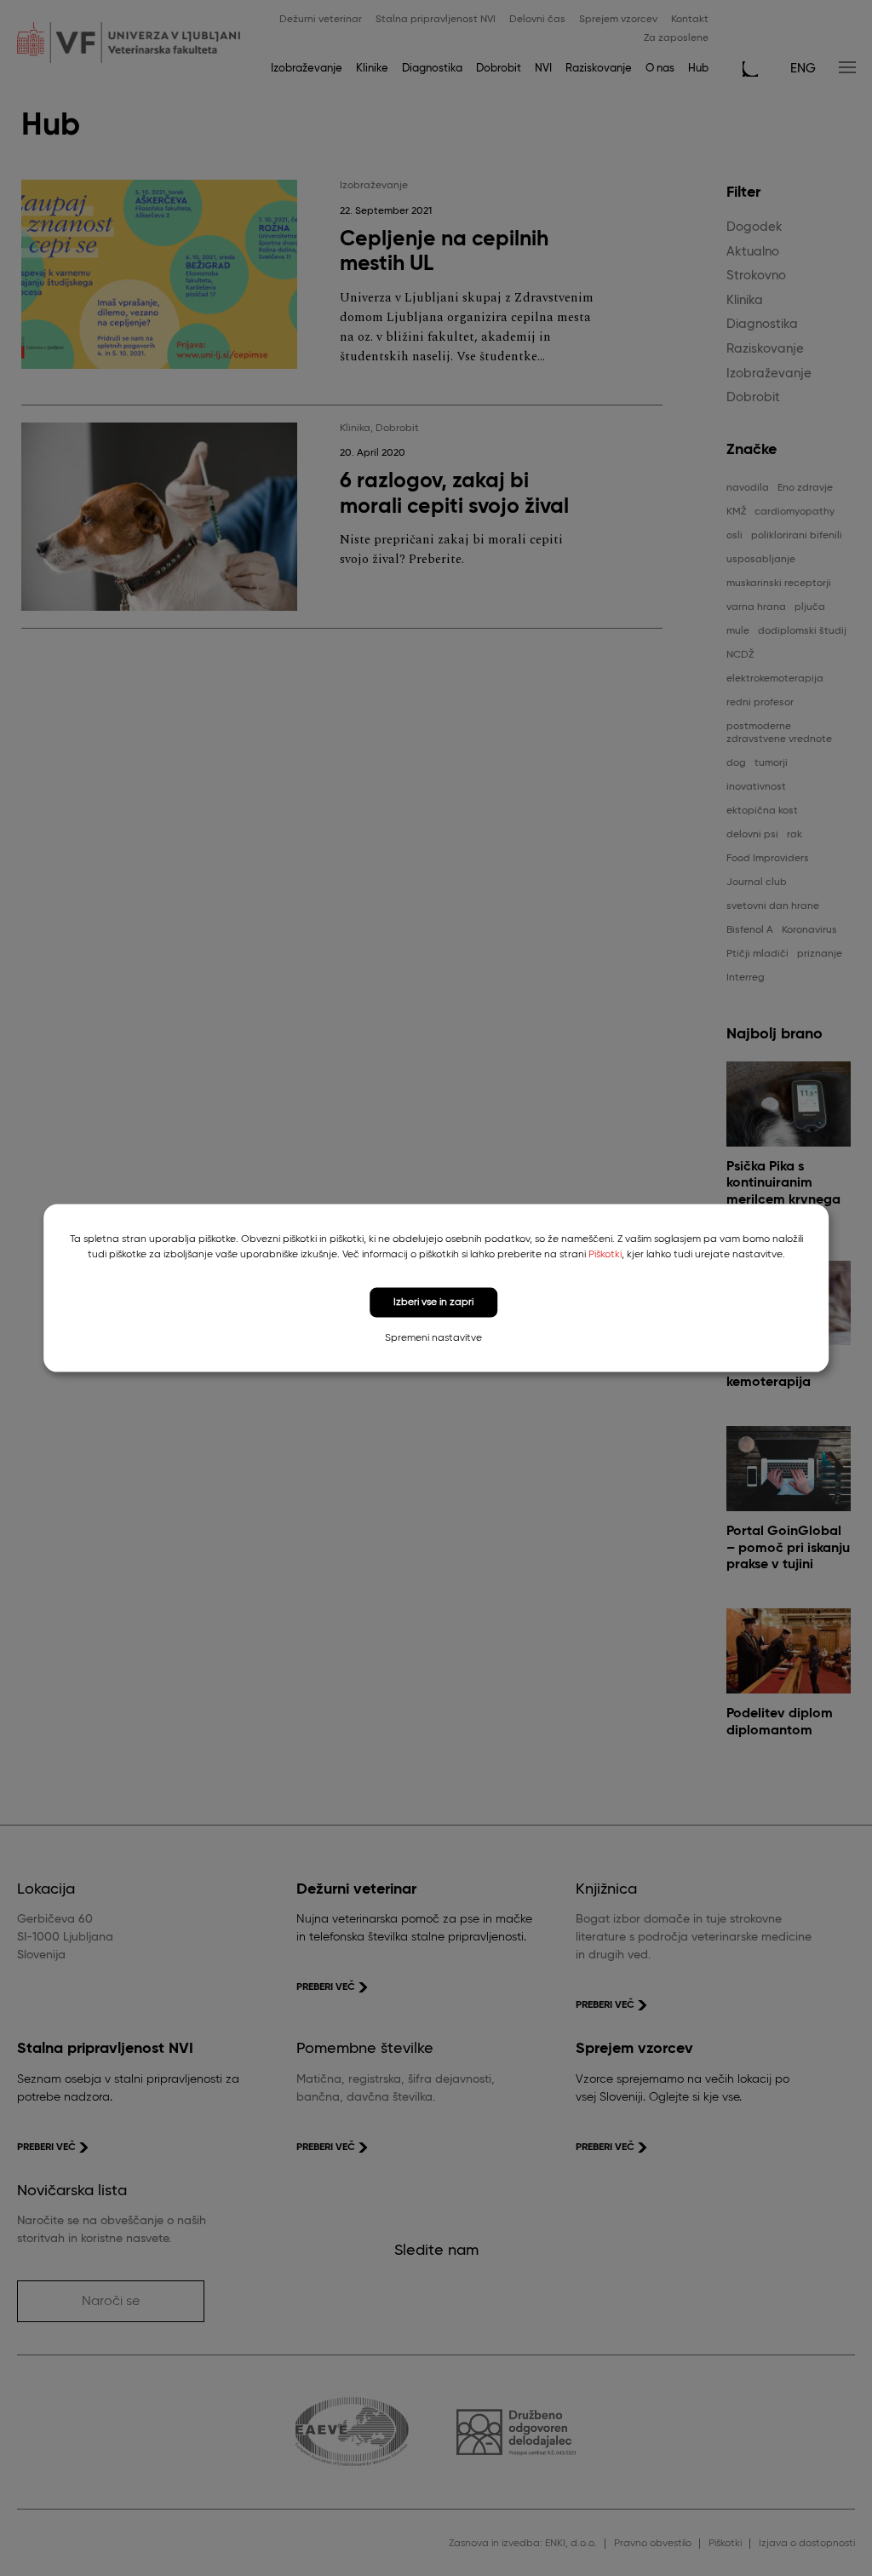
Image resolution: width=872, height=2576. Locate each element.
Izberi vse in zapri (433, 1302)
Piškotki (605, 1255)
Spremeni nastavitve (433, 1337)
